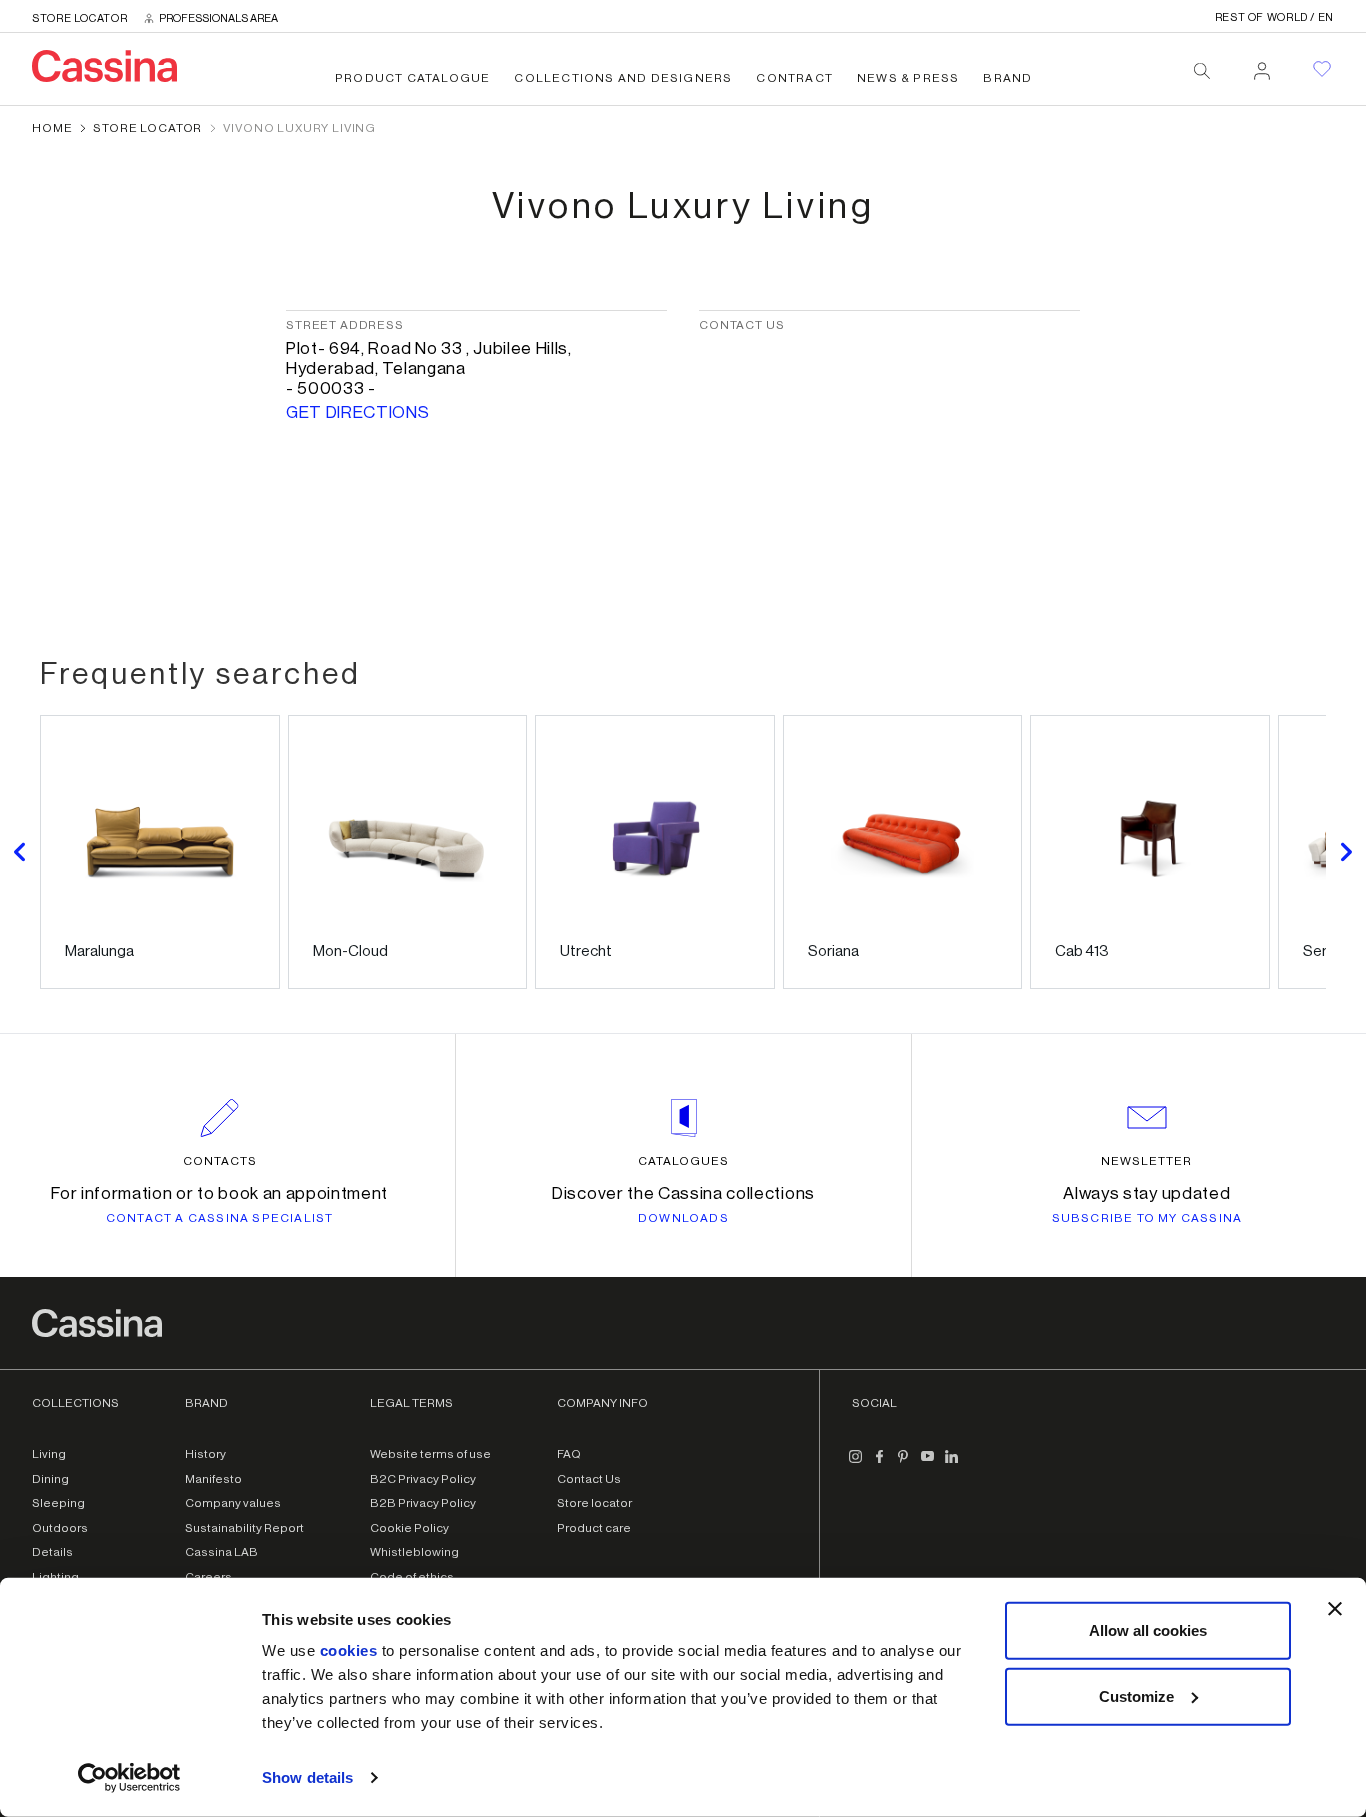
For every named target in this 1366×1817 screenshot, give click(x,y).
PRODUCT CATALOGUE (412, 78)
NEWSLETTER (1146, 1161)
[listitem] (160, 852)
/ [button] (1274, 17)
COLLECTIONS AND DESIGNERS (623, 78)
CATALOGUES (683, 1161)
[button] (20, 852)
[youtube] (928, 1464)
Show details (307, 1777)
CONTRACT (794, 78)
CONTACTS (220, 1161)
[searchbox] (1202, 71)
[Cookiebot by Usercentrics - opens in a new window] (129, 1778)
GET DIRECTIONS (358, 412)
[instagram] (856, 1464)
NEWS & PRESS (908, 78)
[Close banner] (1335, 1609)
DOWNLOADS (683, 1218)
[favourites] (1322, 69)
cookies (349, 1650)
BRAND (1007, 78)
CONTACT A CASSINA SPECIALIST (220, 1218)
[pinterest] (904, 1464)
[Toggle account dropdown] (1262, 65)
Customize (1136, 1695)
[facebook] (880, 1464)
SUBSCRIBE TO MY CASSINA (1147, 1218)
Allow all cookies (1148, 1630)
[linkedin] (952, 1464)
